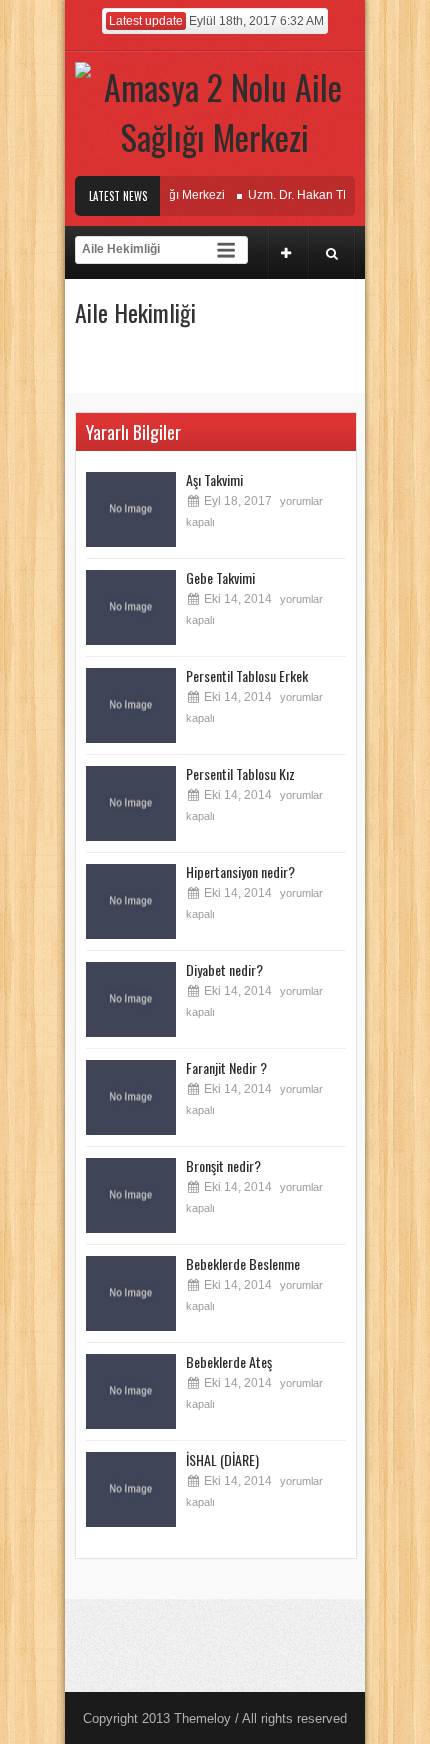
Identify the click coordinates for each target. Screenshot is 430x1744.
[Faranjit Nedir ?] (131, 1097)
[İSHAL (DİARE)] (131, 1489)
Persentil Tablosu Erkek (247, 675)
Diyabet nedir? (224, 969)
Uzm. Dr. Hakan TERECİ (303, 195)
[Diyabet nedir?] (131, 999)
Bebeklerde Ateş (229, 1361)
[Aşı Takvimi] (131, 509)
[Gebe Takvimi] (131, 607)
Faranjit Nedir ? (226, 1067)
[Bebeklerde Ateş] (131, 1391)
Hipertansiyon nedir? (240, 871)
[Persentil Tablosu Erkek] (131, 705)
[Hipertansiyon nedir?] (131, 901)
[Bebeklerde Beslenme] (131, 1293)
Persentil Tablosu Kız (240, 773)
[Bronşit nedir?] (131, 1195)
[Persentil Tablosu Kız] (131, 803)
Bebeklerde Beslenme (243, 1263)
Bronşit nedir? (223, 1165)
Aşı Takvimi (214, 479)
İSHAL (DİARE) (222, 1459)
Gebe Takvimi (220, 577)
